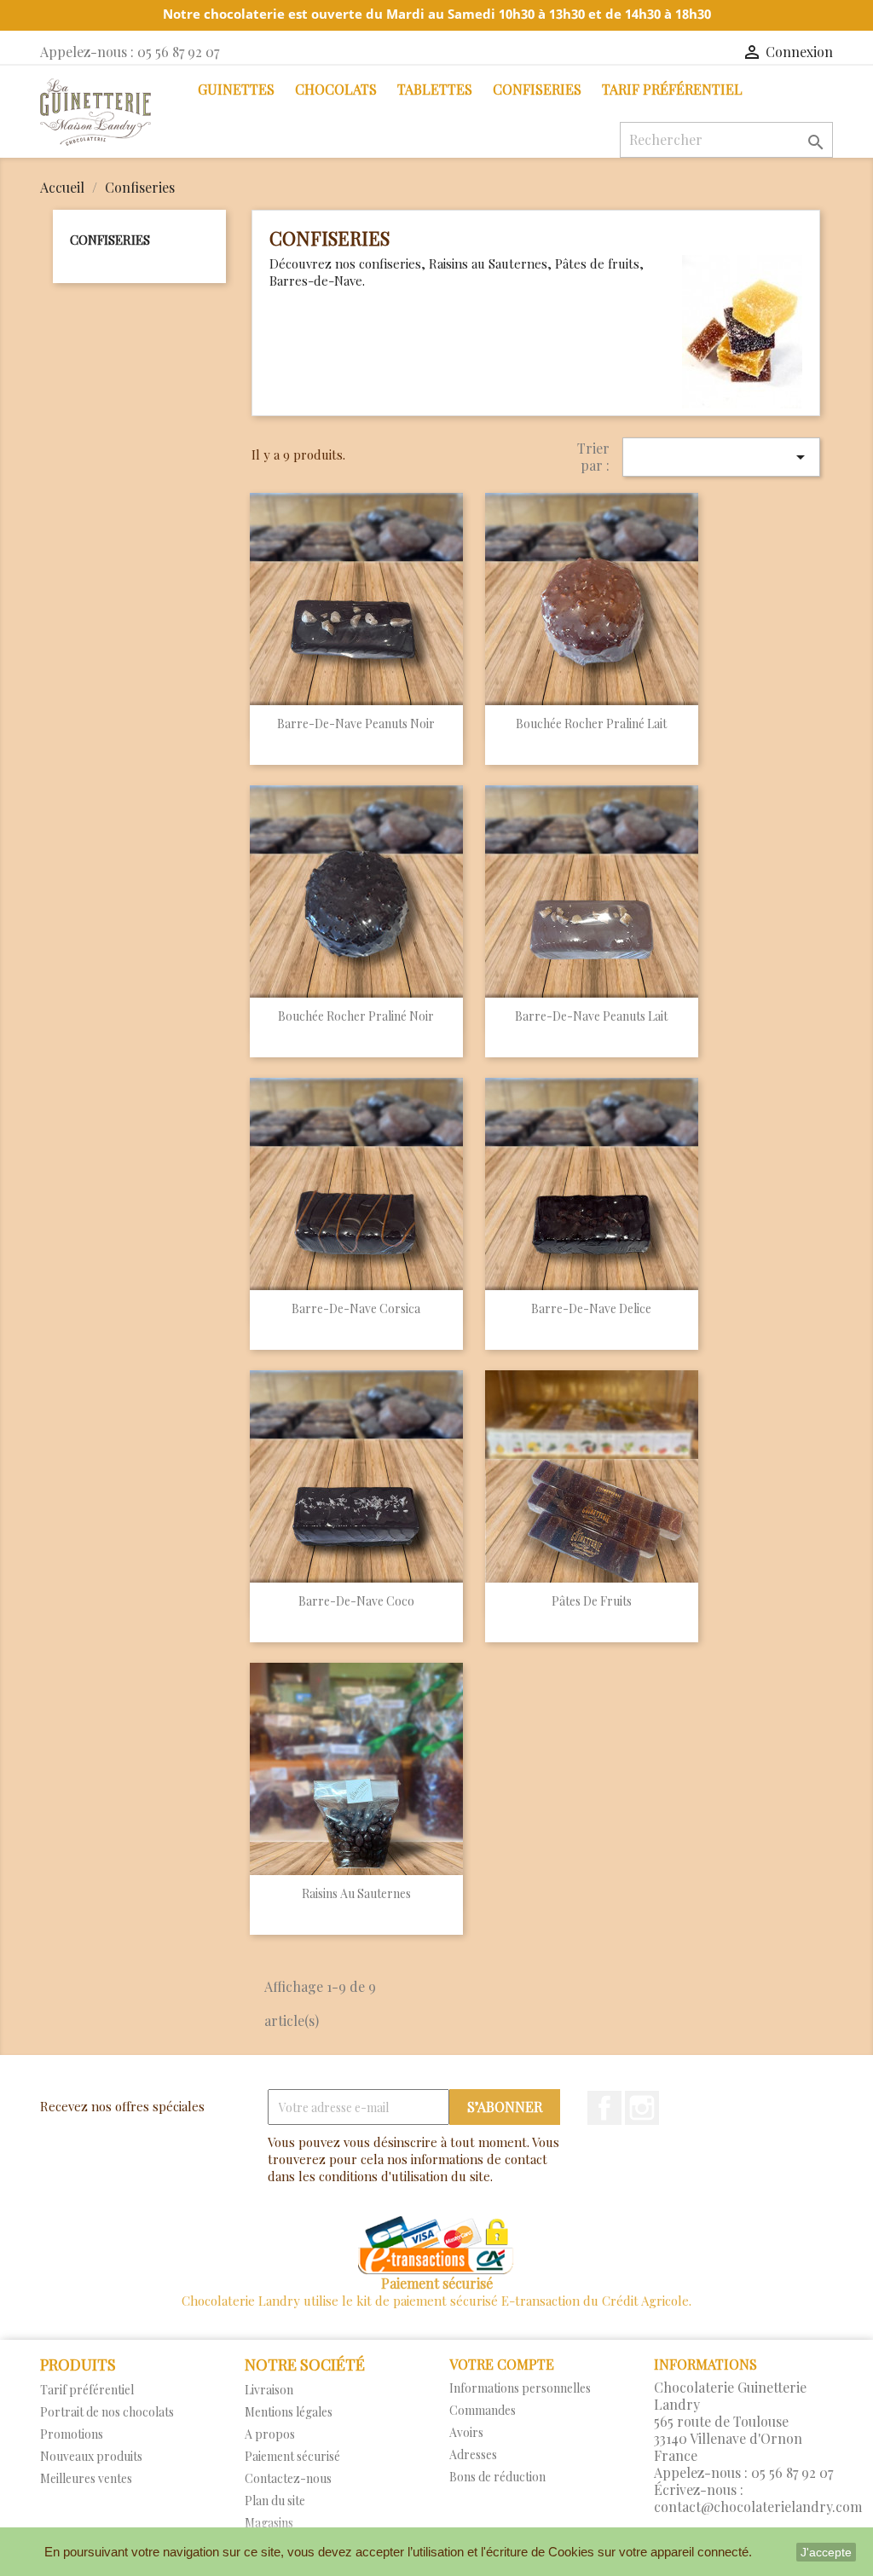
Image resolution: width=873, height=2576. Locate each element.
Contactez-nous (288, 2478)
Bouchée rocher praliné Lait (591, 724)
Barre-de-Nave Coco (356, 1601)
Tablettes (435, 89)
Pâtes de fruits (592, 1601)
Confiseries (537, 89)
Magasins (269, 2523)
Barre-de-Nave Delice (591, 1308)
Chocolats (336, 89)
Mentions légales (289, 2412)
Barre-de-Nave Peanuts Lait (591, 1016)
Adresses (473, 2454)
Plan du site (275, 2501)
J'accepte (826, 2552)
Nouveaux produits (91, 2456)
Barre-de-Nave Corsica (356, 1308)
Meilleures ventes (86, 2478)
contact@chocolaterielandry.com (758, 2507)
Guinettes (236, 89)
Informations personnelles (520, 2388)
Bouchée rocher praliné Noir (356, 1016)
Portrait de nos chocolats (107, 2412)
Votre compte (502, 2364)
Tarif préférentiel (672, 89)
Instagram (642, 2108)
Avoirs (466, 2432)
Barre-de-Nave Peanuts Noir (356, 724)
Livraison (269, 2390)
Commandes (483, 2410)
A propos (270, 2434)
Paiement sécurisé (292, 2456)
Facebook (604, 2108)
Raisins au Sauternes (356, 1893)
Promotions (72, 2434)
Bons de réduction (497, 2477)
